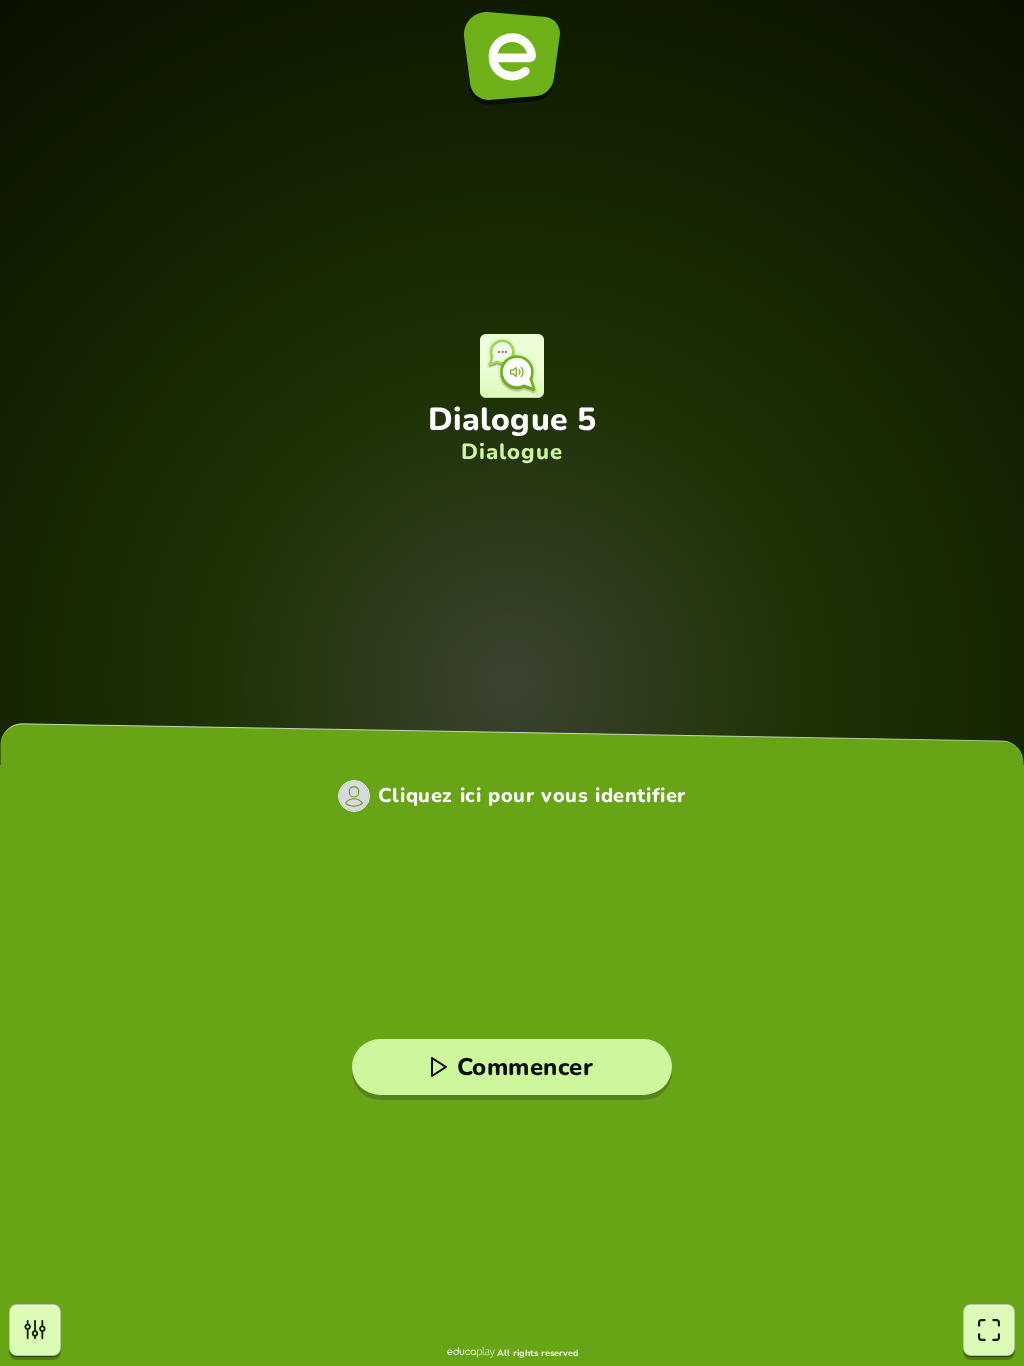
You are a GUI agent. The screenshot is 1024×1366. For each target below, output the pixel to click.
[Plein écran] (989, 1330)
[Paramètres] (35, 1330)
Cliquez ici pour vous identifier (532, 796)
